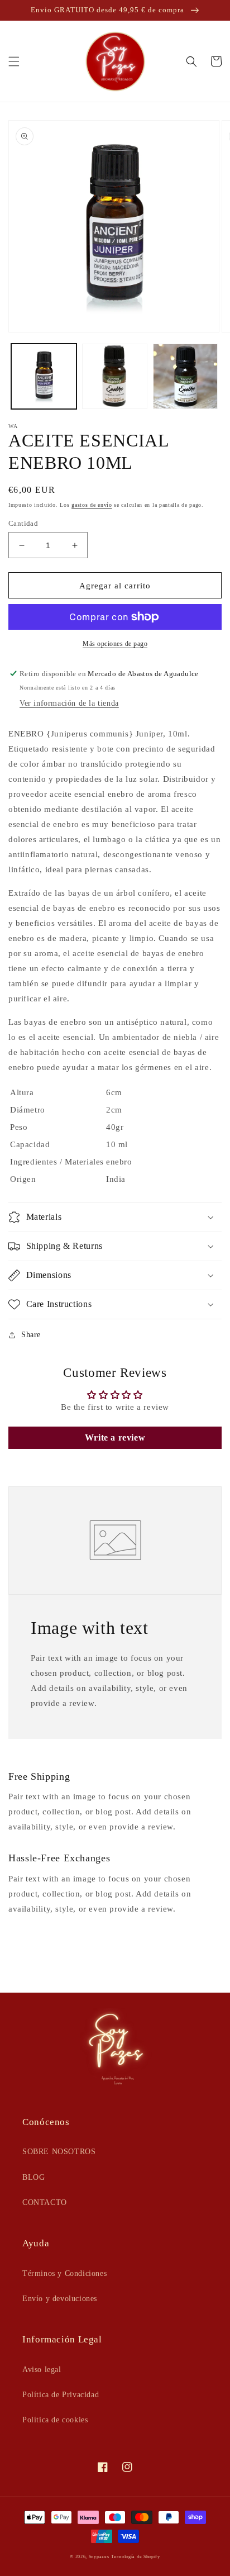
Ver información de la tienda (69, 703)
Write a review (115, 1437)
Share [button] (31, 1335)
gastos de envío (92, 505)
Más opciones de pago (115, 644)
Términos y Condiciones (64, 2273)
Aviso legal (42, 2370)
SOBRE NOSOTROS (59, 2152)
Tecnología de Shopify (136, 2557)
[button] (14, 61)
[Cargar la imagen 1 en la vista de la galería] (44, 376)
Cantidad (23, 523)
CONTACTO (45, 2202)
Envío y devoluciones (60, 2299)
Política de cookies (55, 2420)
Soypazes (99, 2557)
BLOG (33, 2177)
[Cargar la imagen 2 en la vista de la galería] (115, 376)
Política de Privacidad (61, 2395)
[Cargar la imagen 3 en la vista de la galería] (186, 376)
